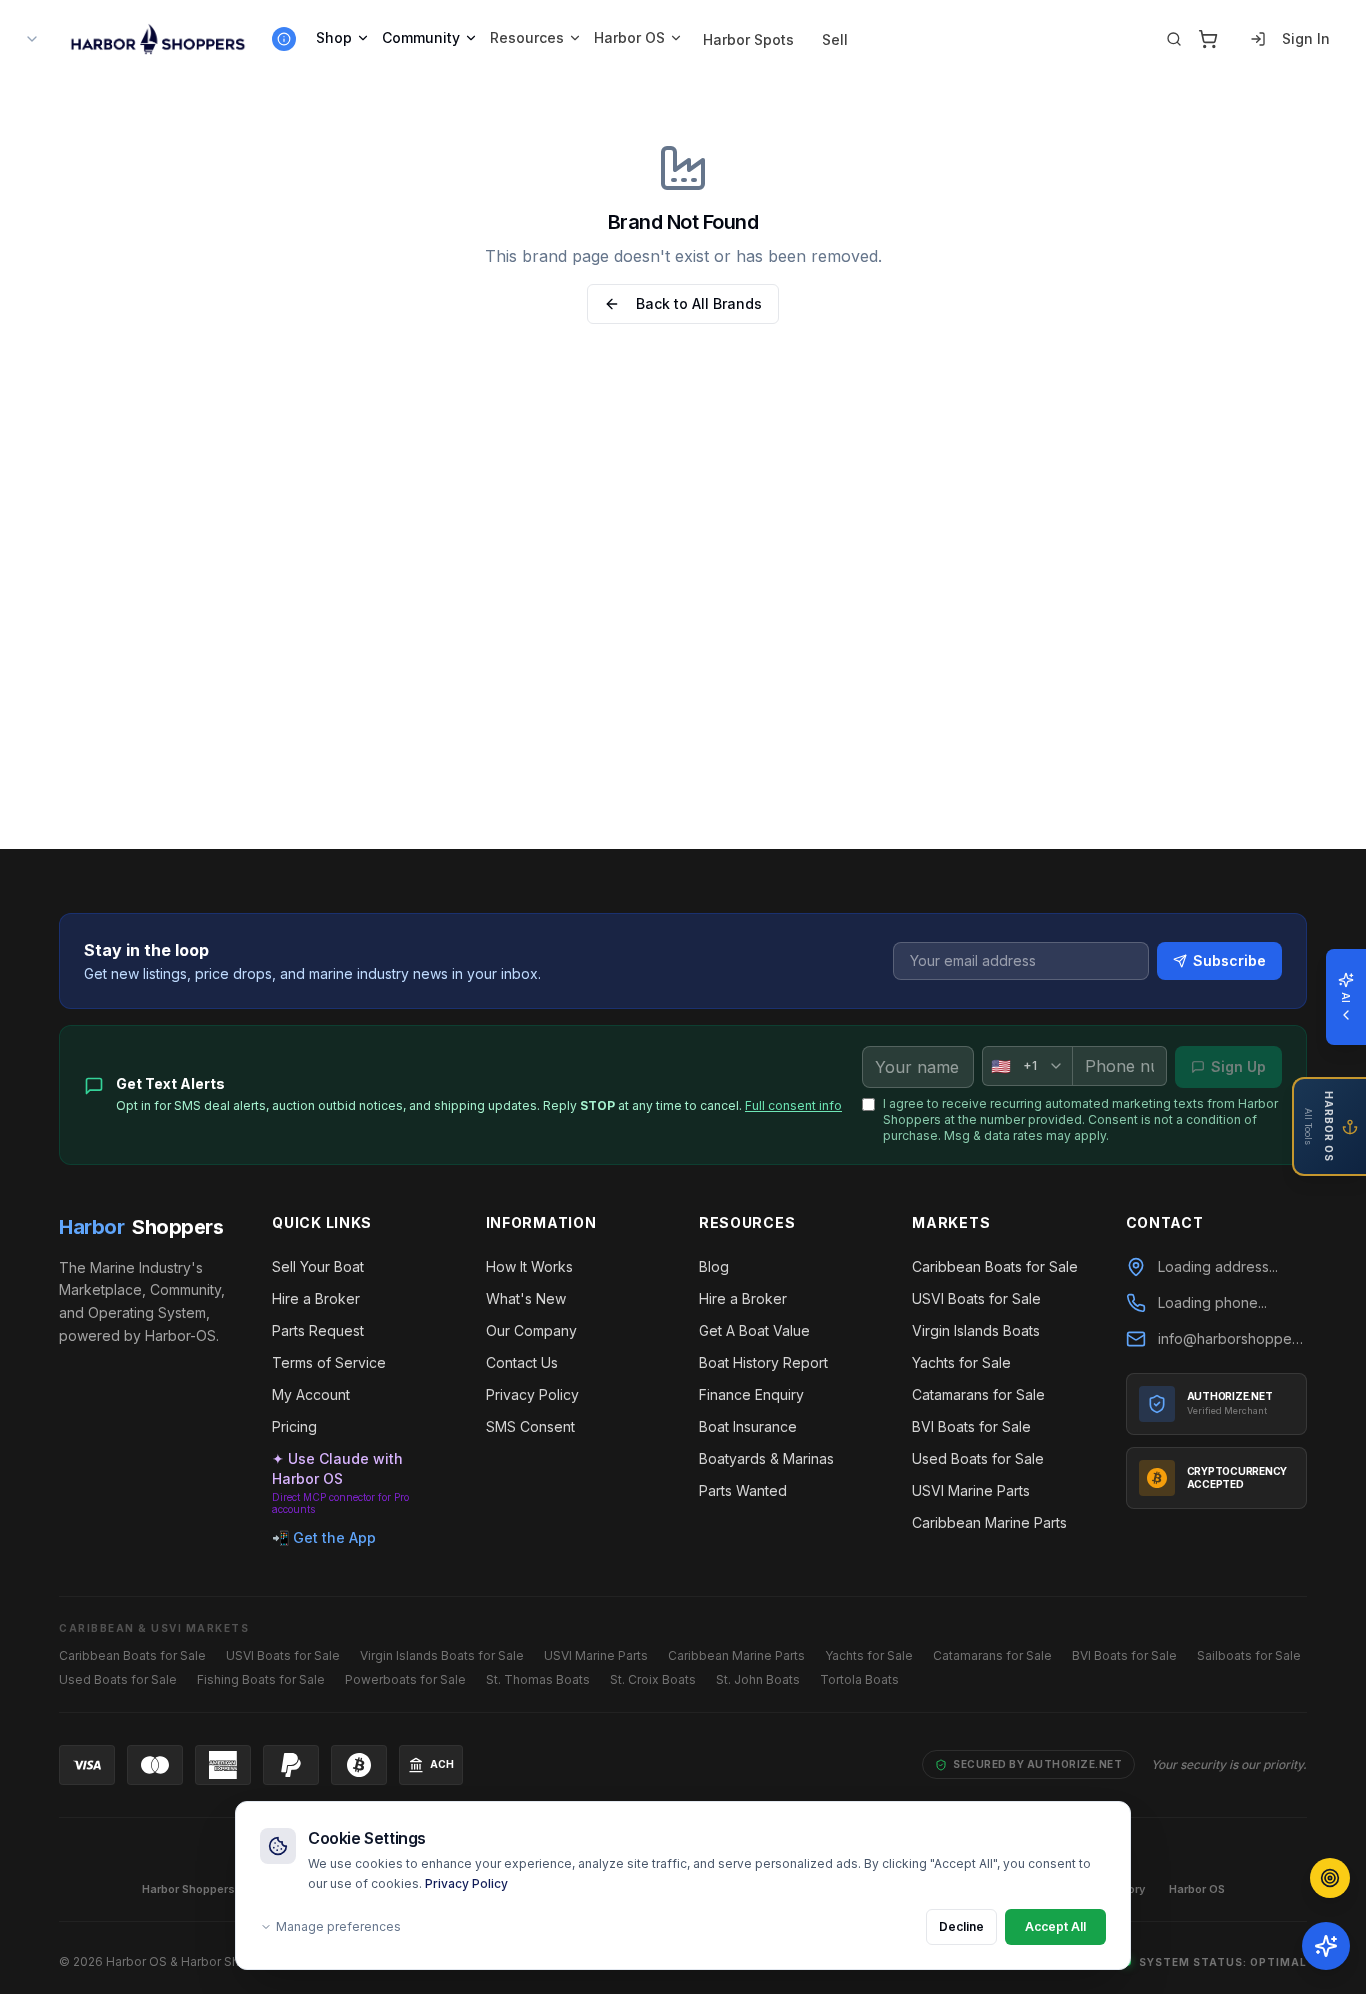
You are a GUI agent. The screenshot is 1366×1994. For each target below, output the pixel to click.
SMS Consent (530, 1426)
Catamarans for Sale (978, 1394)
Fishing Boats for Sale (261, 1679)
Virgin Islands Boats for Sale (442, 1655)
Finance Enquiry (751, 1394)
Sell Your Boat (318, 1266)
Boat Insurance (748, 1426)
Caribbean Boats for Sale (995, 1266)
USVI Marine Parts (971, 1490)
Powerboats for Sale (405, 1679)
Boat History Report (763, 1362)
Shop (334, 37)
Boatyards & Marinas (766, 1458)
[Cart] (1208, 39)
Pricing (294, 1426)
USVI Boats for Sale (976, 1298)
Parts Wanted (743, 1490)
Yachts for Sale (961, 1362)
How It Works (529, 1266)
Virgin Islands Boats (976, 1330)
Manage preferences (338, 1926)
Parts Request (318, 1330)
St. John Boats (758, 1679)
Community (421, 37)
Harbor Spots (748, 39)
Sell (835, 39)
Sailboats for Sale (1249, 1655)
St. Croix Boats (653, 1679)
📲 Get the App (324, 1537)
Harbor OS (629, 37)
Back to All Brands (699, 303)
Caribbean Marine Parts (989, 1522)
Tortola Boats (859, 1679)
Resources (527, 37)
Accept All (1055, 1926)
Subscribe (1229, 960)
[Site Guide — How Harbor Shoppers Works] (284, 39)
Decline (961, 1926)
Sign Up (1238, 1066)
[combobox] (1027, 1066)
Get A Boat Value (754, 1330)
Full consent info (793, 1105)
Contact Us (522, 1362)
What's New (526, 1298)
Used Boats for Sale (978, 1458)
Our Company (531, 1330)
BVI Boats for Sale (971, 1426)
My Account (311, 1394)
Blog (714, 1266)
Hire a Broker (316, 1298)
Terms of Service (329, 1362)
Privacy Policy (466, 1883)
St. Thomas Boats (538, 1679)
